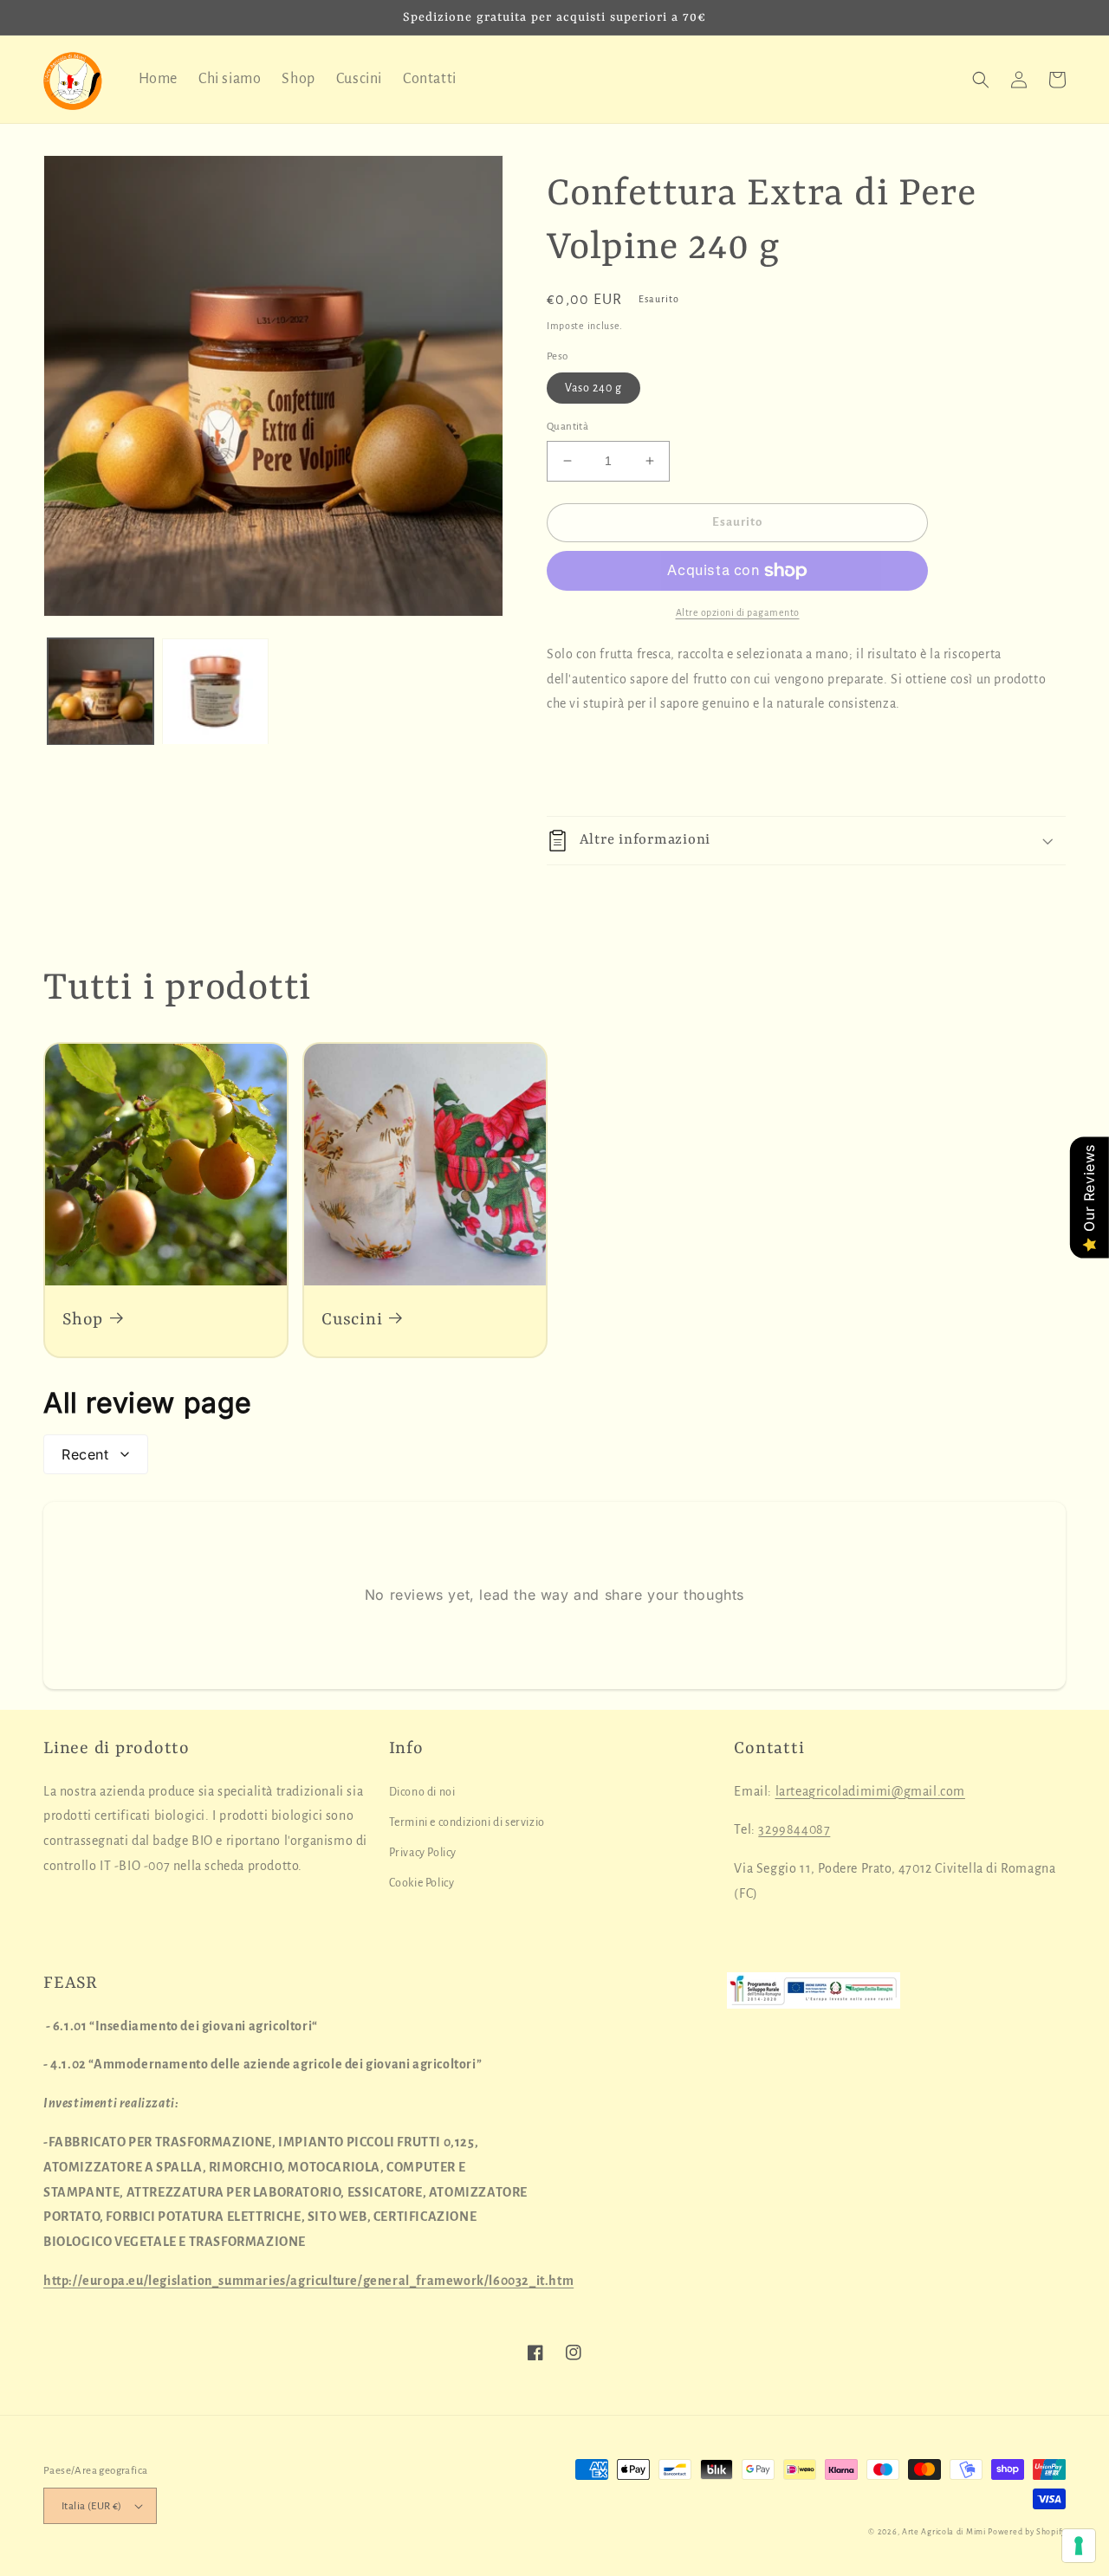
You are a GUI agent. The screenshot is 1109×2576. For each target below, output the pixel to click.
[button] (981, 80)
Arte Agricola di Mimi (944, 2532)
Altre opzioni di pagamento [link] (738, 612)
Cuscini (352, 1320)
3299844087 (794, 1829)
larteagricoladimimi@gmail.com (870, 1791)
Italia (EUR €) (92, 2506)
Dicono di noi (422, 1792)
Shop (83, 1320)
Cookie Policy (422, 1883)
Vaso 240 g (593, 388)
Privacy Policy (423, 1853)
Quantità (567, 427)
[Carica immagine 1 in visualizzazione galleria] (101, 691)
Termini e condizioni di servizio (467, 1822)
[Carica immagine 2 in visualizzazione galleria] (215, 691)
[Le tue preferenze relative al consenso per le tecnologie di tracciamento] (1079, 2546)
